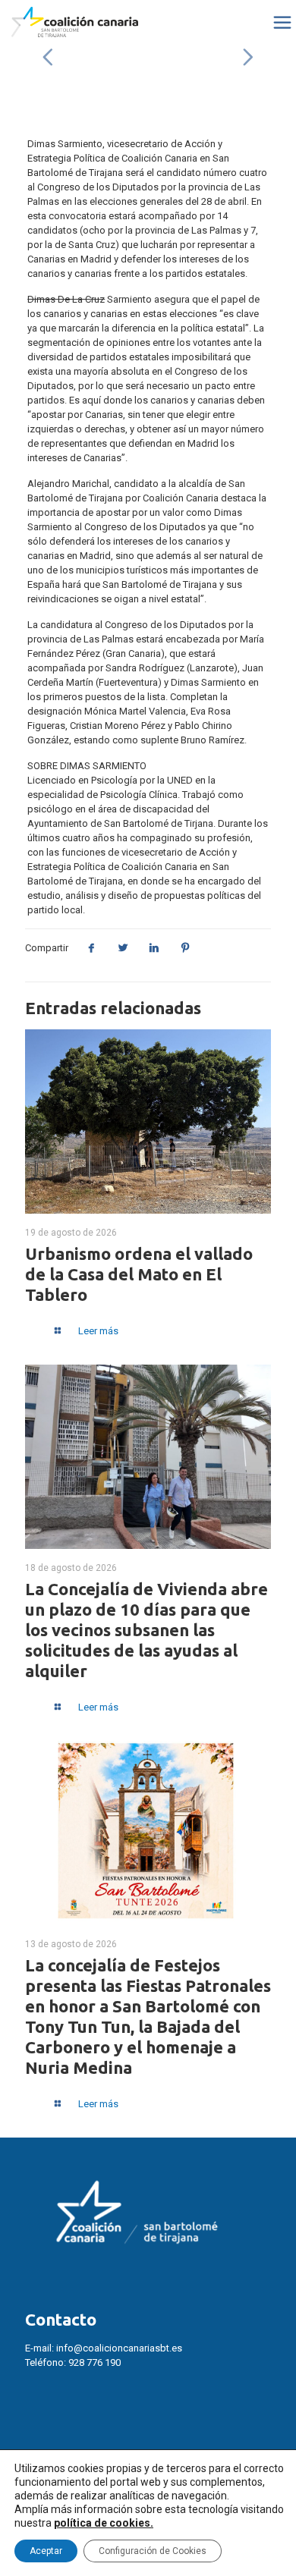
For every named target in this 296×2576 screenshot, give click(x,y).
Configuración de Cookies (153, 2551)
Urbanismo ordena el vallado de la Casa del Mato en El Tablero (139, 1274)
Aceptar (46, 2551)
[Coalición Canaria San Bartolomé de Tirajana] (75, 23)
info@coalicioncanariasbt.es (119, 2348)
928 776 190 (94, 2362)
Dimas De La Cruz (66, 299)
